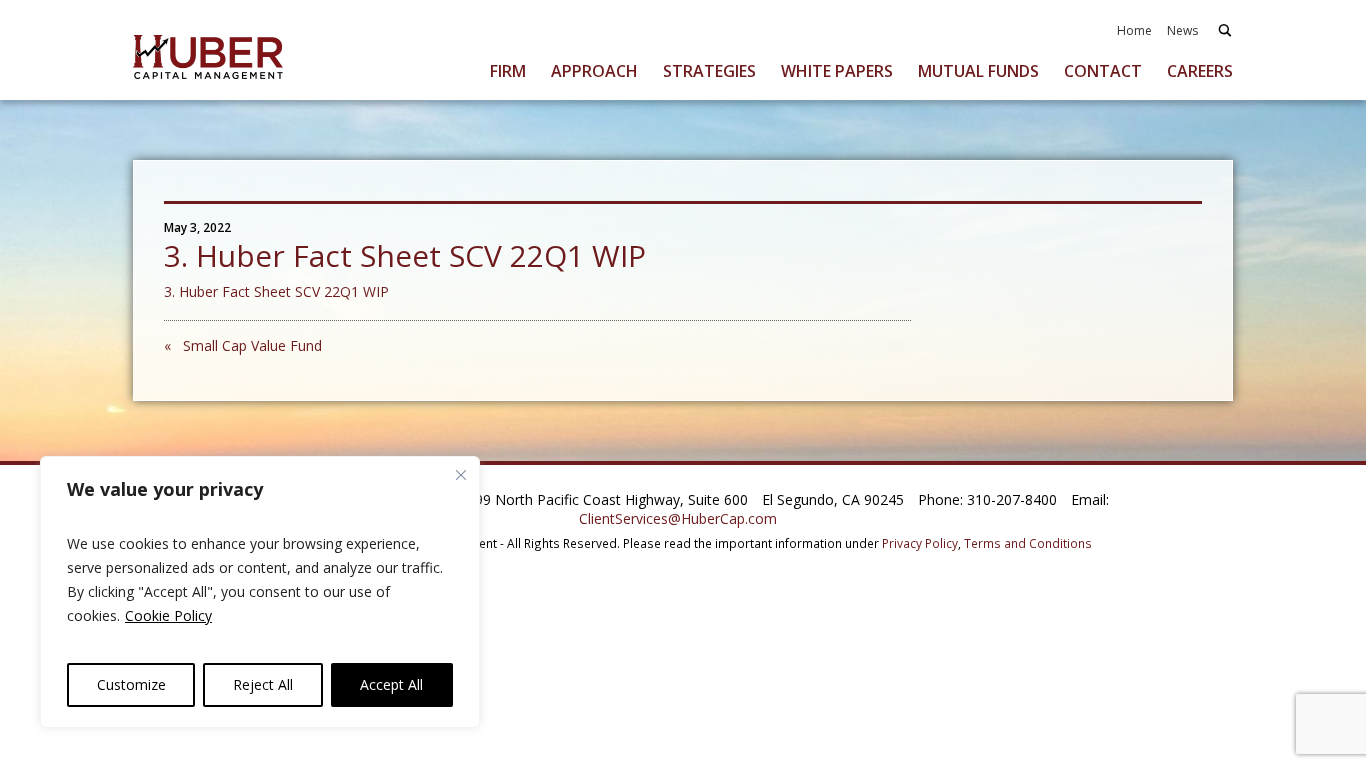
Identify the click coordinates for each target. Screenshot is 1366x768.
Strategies (709, 71)
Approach (594, 71)
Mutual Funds (978, 71)
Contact (1103, 71)
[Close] (461, 475)
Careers (1200, 71)
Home (1134, 30)
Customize (131, 684)
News (1182, 30)
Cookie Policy (168, 615)
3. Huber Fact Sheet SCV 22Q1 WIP (276, 291)
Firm (508, 71)
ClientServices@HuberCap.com (678, 518)
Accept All (391, 684)
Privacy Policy (920, 543)
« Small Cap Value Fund (243, 345)
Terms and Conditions (1028, 543)
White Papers (837, 71)
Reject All (263, 684)
